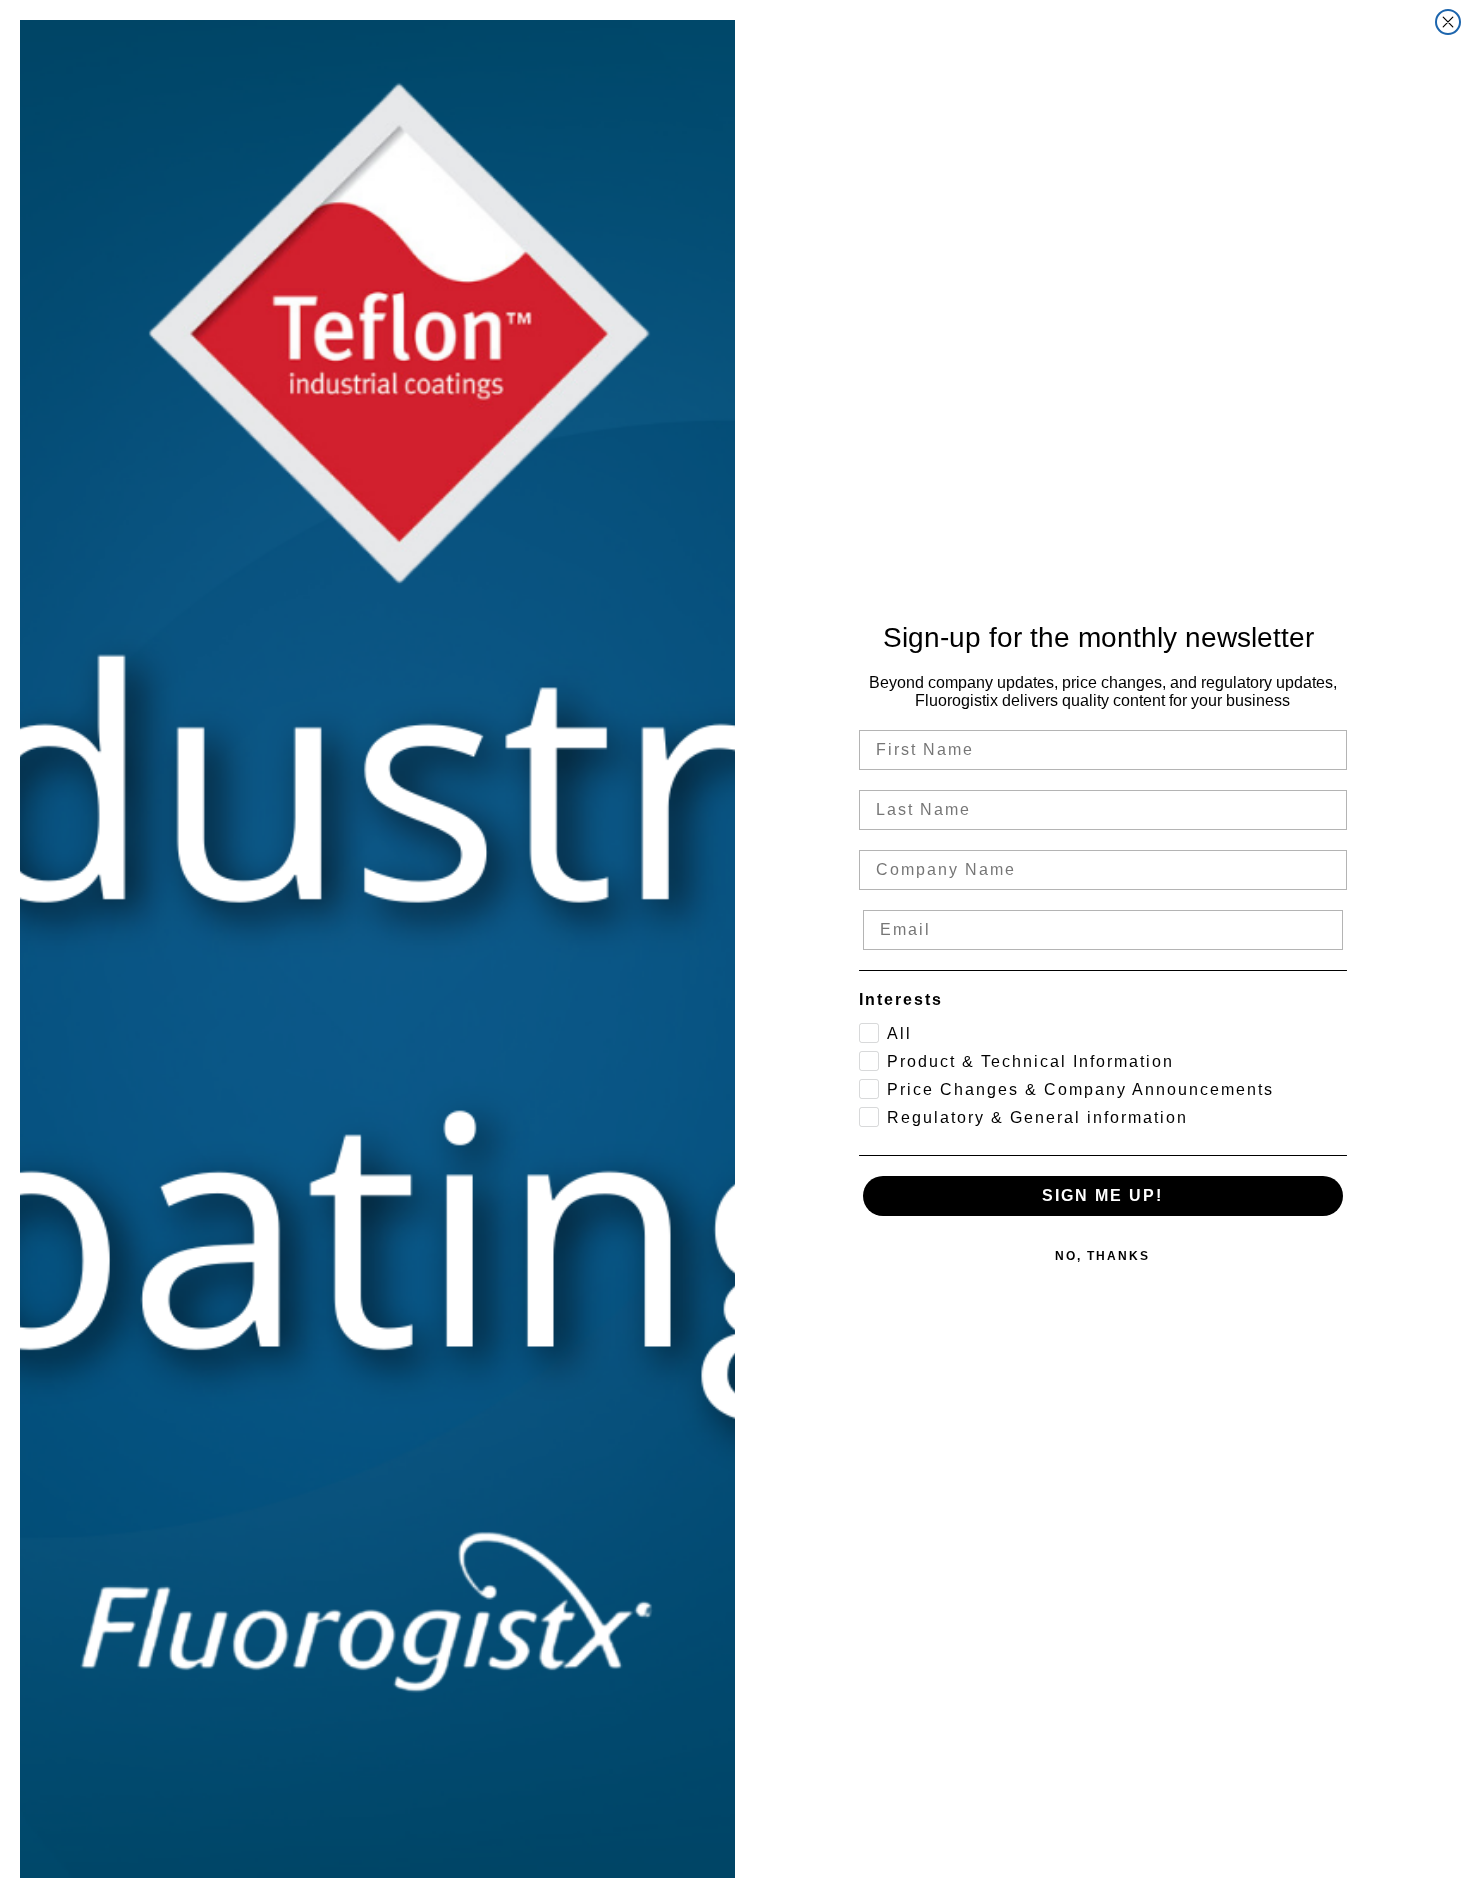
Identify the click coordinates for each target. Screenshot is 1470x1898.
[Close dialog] (1448, 22)
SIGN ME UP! (1102, 1195)
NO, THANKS (1102, 1256)
